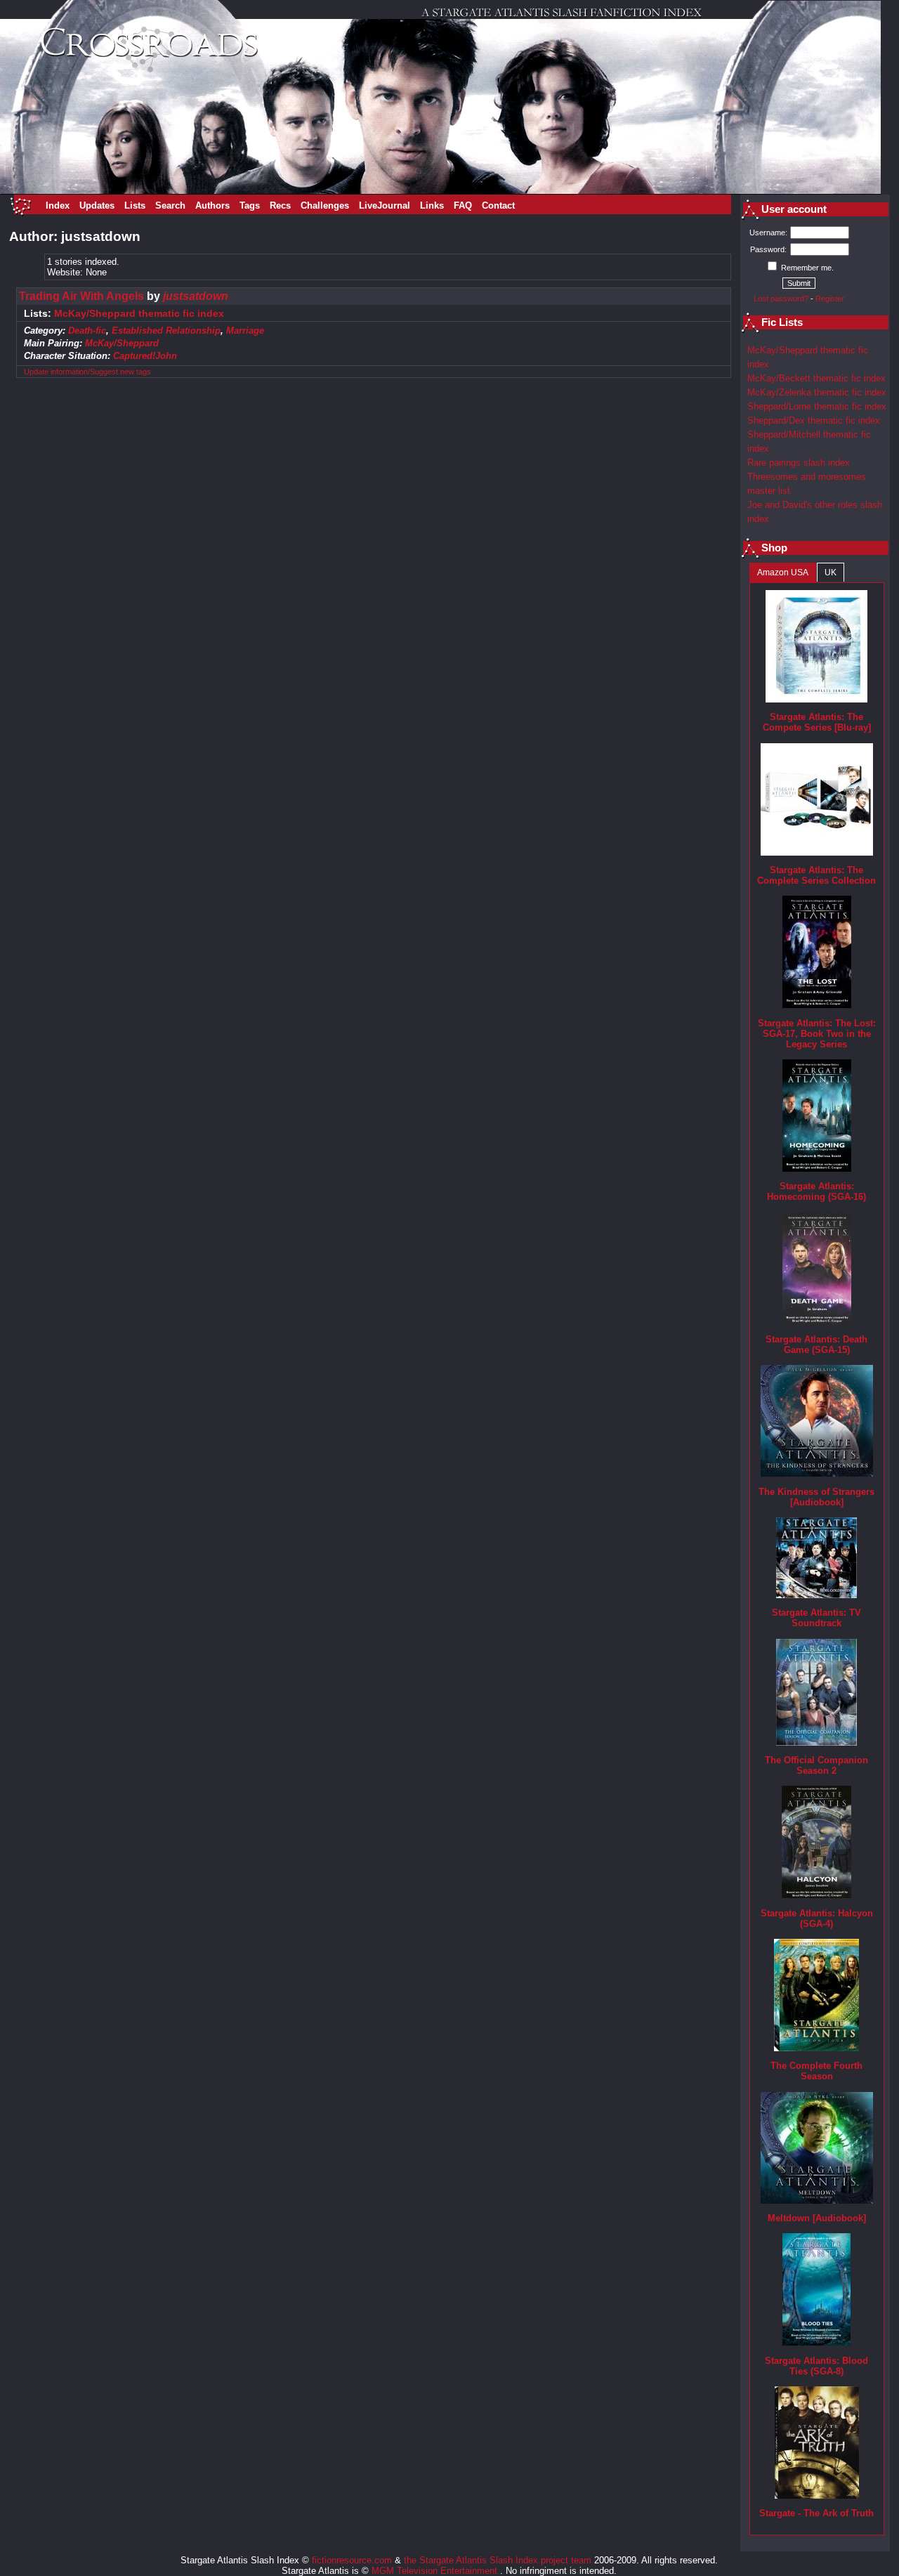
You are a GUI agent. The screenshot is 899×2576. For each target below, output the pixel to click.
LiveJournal (385, 205)
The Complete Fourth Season (816, 2071)
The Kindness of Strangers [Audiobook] (816, 1497)
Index (58, 205)
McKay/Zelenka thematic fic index (817, 392)
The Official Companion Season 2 (816, 1765)
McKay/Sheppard (122, 343)
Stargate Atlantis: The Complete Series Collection (816, 875)
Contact (498, 205)
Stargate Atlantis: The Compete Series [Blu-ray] (817, 722)
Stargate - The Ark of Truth (816, 2513)
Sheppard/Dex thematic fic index (814, 420)
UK (831, 573)
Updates (97, 205)
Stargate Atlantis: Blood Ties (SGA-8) (816, 2366)
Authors (212, 205)
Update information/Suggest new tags (87, 372)
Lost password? (781, 299)
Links (432, 205)
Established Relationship (166, 331)
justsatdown (196, 296)
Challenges (325, 205)
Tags (250, 205)
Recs (280, 205)
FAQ (463, 205)
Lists (135, 205)
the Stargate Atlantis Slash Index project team (498, 2560)
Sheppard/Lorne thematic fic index (817, 406)
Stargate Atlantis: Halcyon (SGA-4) (817, 1918)
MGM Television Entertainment (436, 2571)
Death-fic (87, 331)
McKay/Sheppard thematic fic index (139, 314)
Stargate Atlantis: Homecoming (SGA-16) (816, 1191)
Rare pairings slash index (799, 463)
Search (170, 205)
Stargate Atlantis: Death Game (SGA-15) (816, 1345)
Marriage (245, 331)
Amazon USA (783, 573)
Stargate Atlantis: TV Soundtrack (816, 1618)
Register (830, 299)
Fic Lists (782, 322)
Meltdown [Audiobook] (817, 2218)
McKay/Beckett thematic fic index (816, 378)
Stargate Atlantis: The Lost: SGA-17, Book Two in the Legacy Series (817, 1034)
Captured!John (145, 356)
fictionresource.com (352, 2560)
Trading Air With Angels (81, 296)
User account (794, 209)
